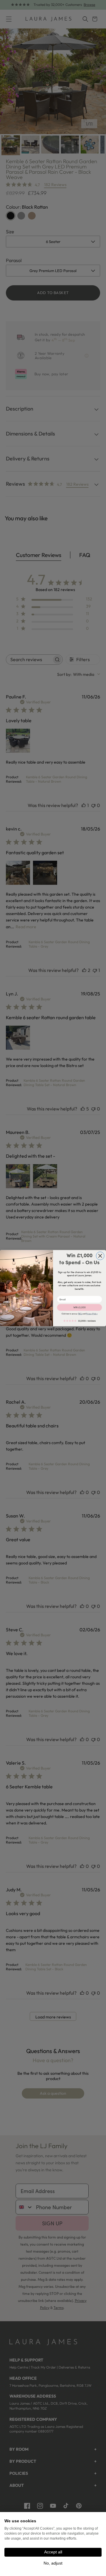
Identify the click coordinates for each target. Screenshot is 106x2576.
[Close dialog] (100, 1256)
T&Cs (80, 1314)
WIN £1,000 (79, 1307)
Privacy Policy (92, 1314)
